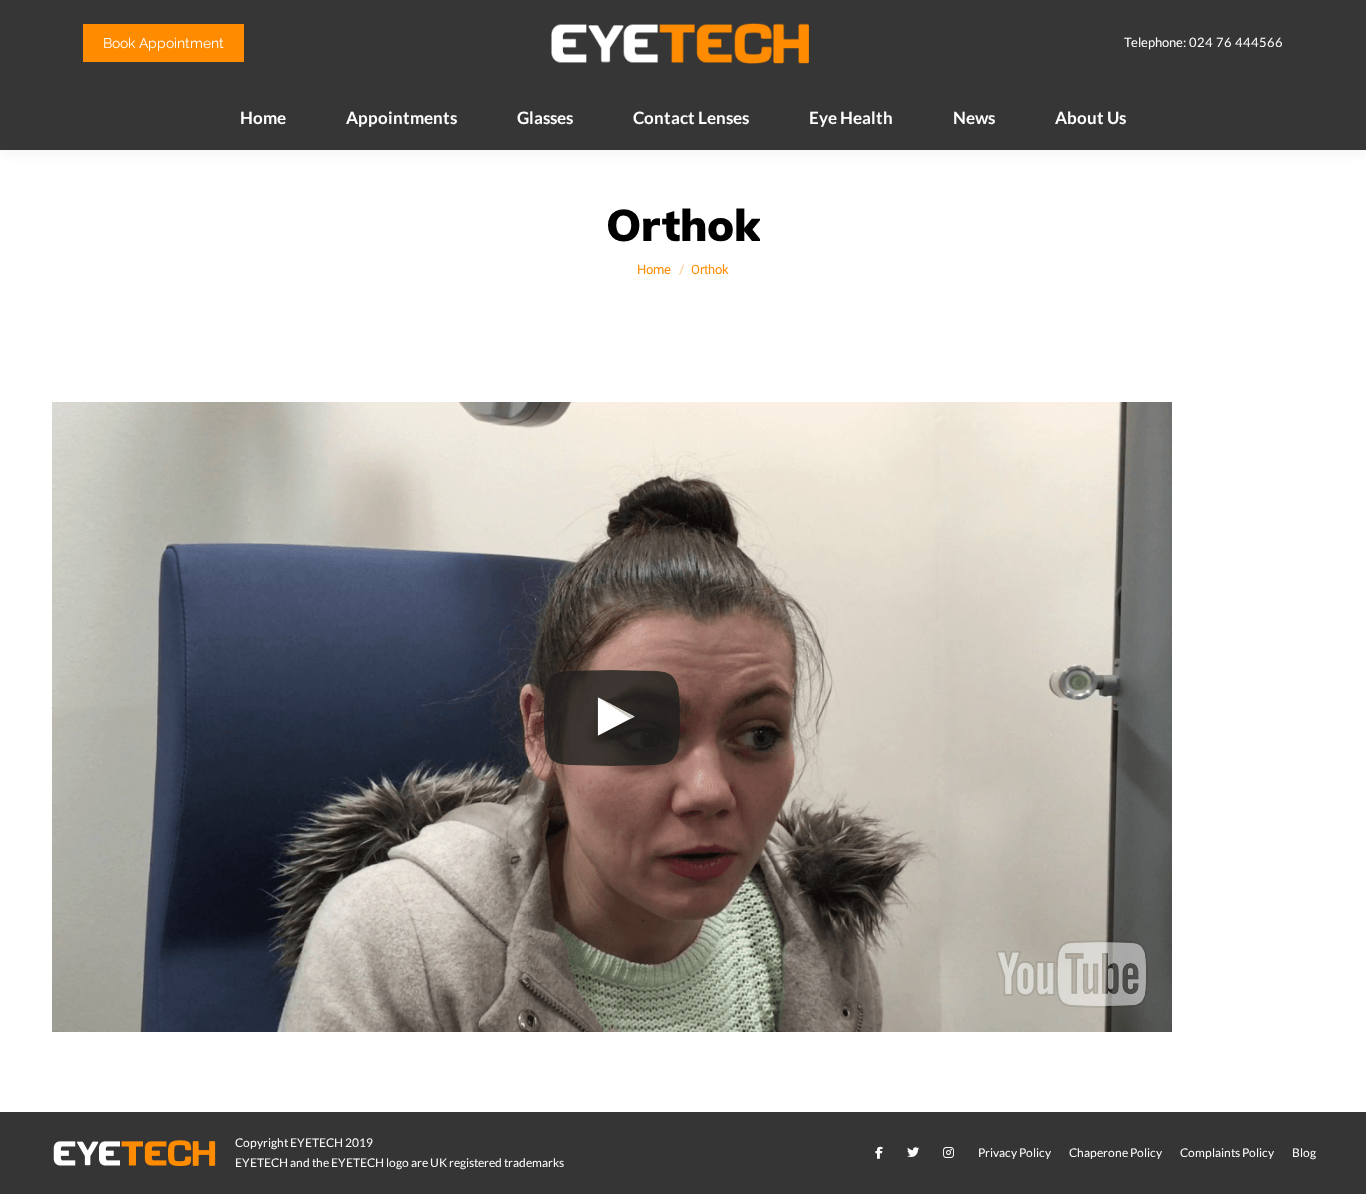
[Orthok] (683, 716)
